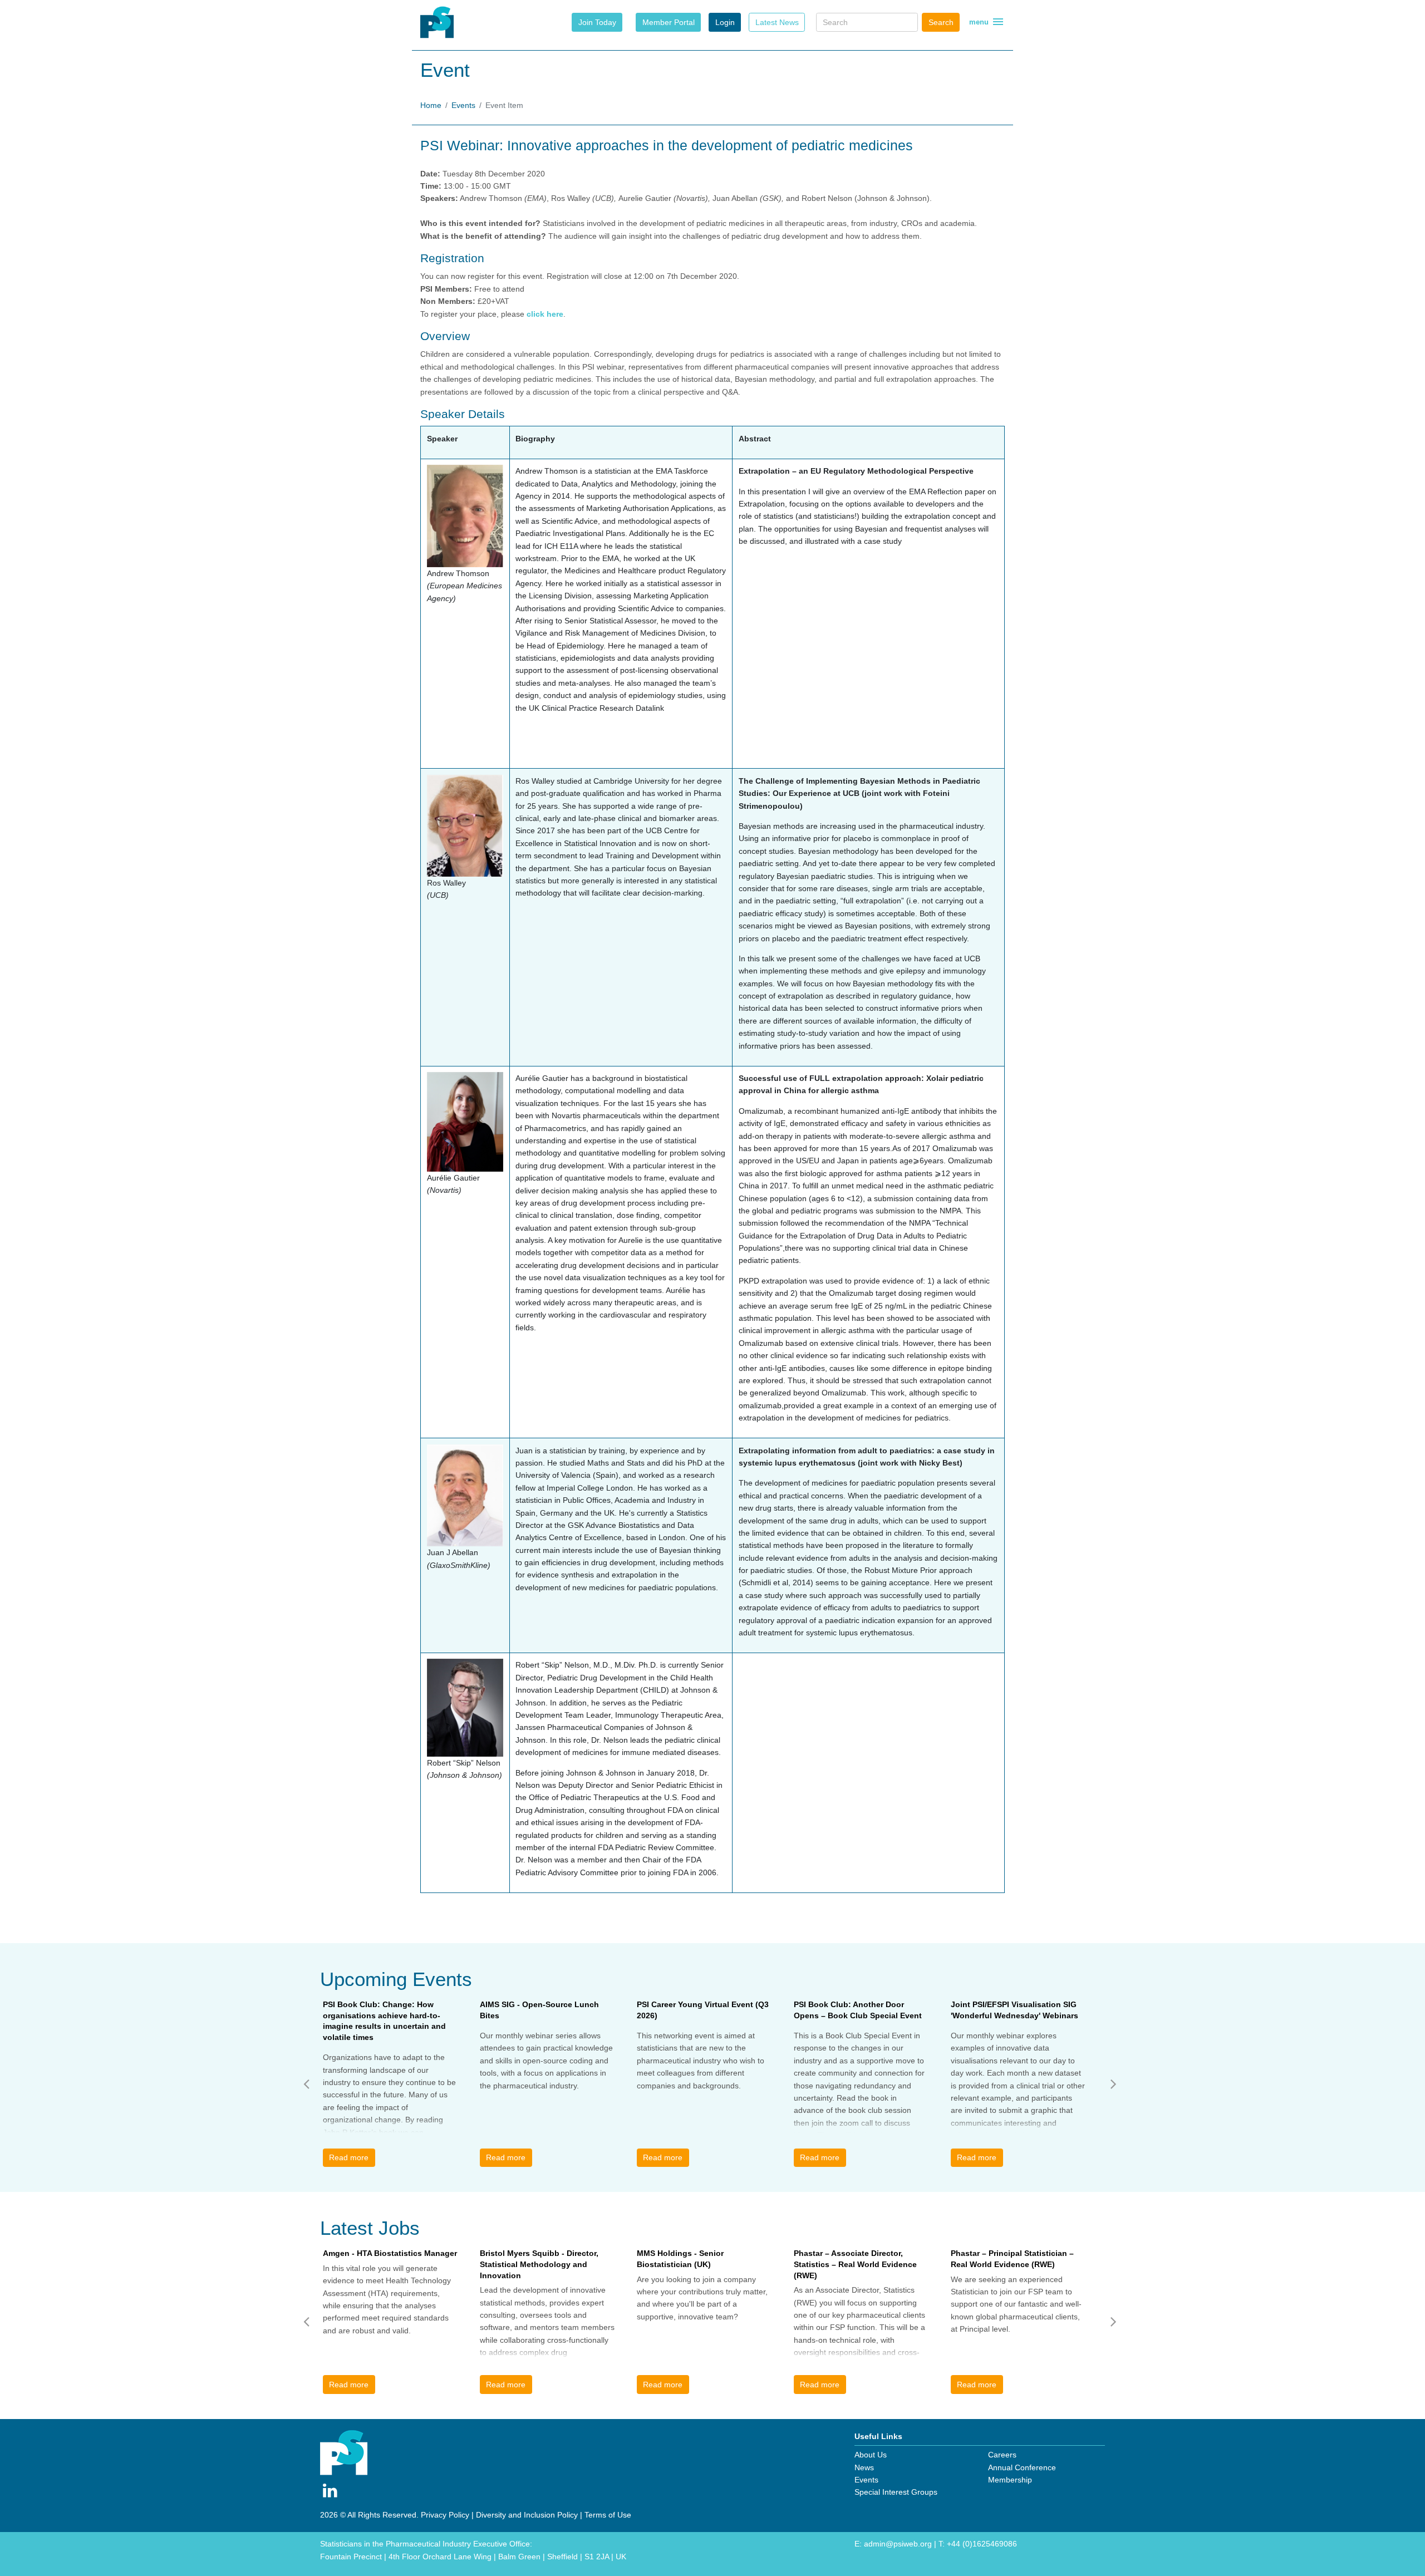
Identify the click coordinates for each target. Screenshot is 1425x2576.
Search (941, 22)
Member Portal (669, 22)
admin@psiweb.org (898, 2544)
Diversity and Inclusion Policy (527, 2515)
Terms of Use (608, 2515)
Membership (1010, 2480)
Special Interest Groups (896, 2492)
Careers (1002, 2455)
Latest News (777, 22)
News (864, 2467)
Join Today (597, 22)
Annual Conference (1022, 2467)
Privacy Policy (445, 2515)
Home (431, 105)
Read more (349, 2157)
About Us (871, 2455)
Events (463, 105)
